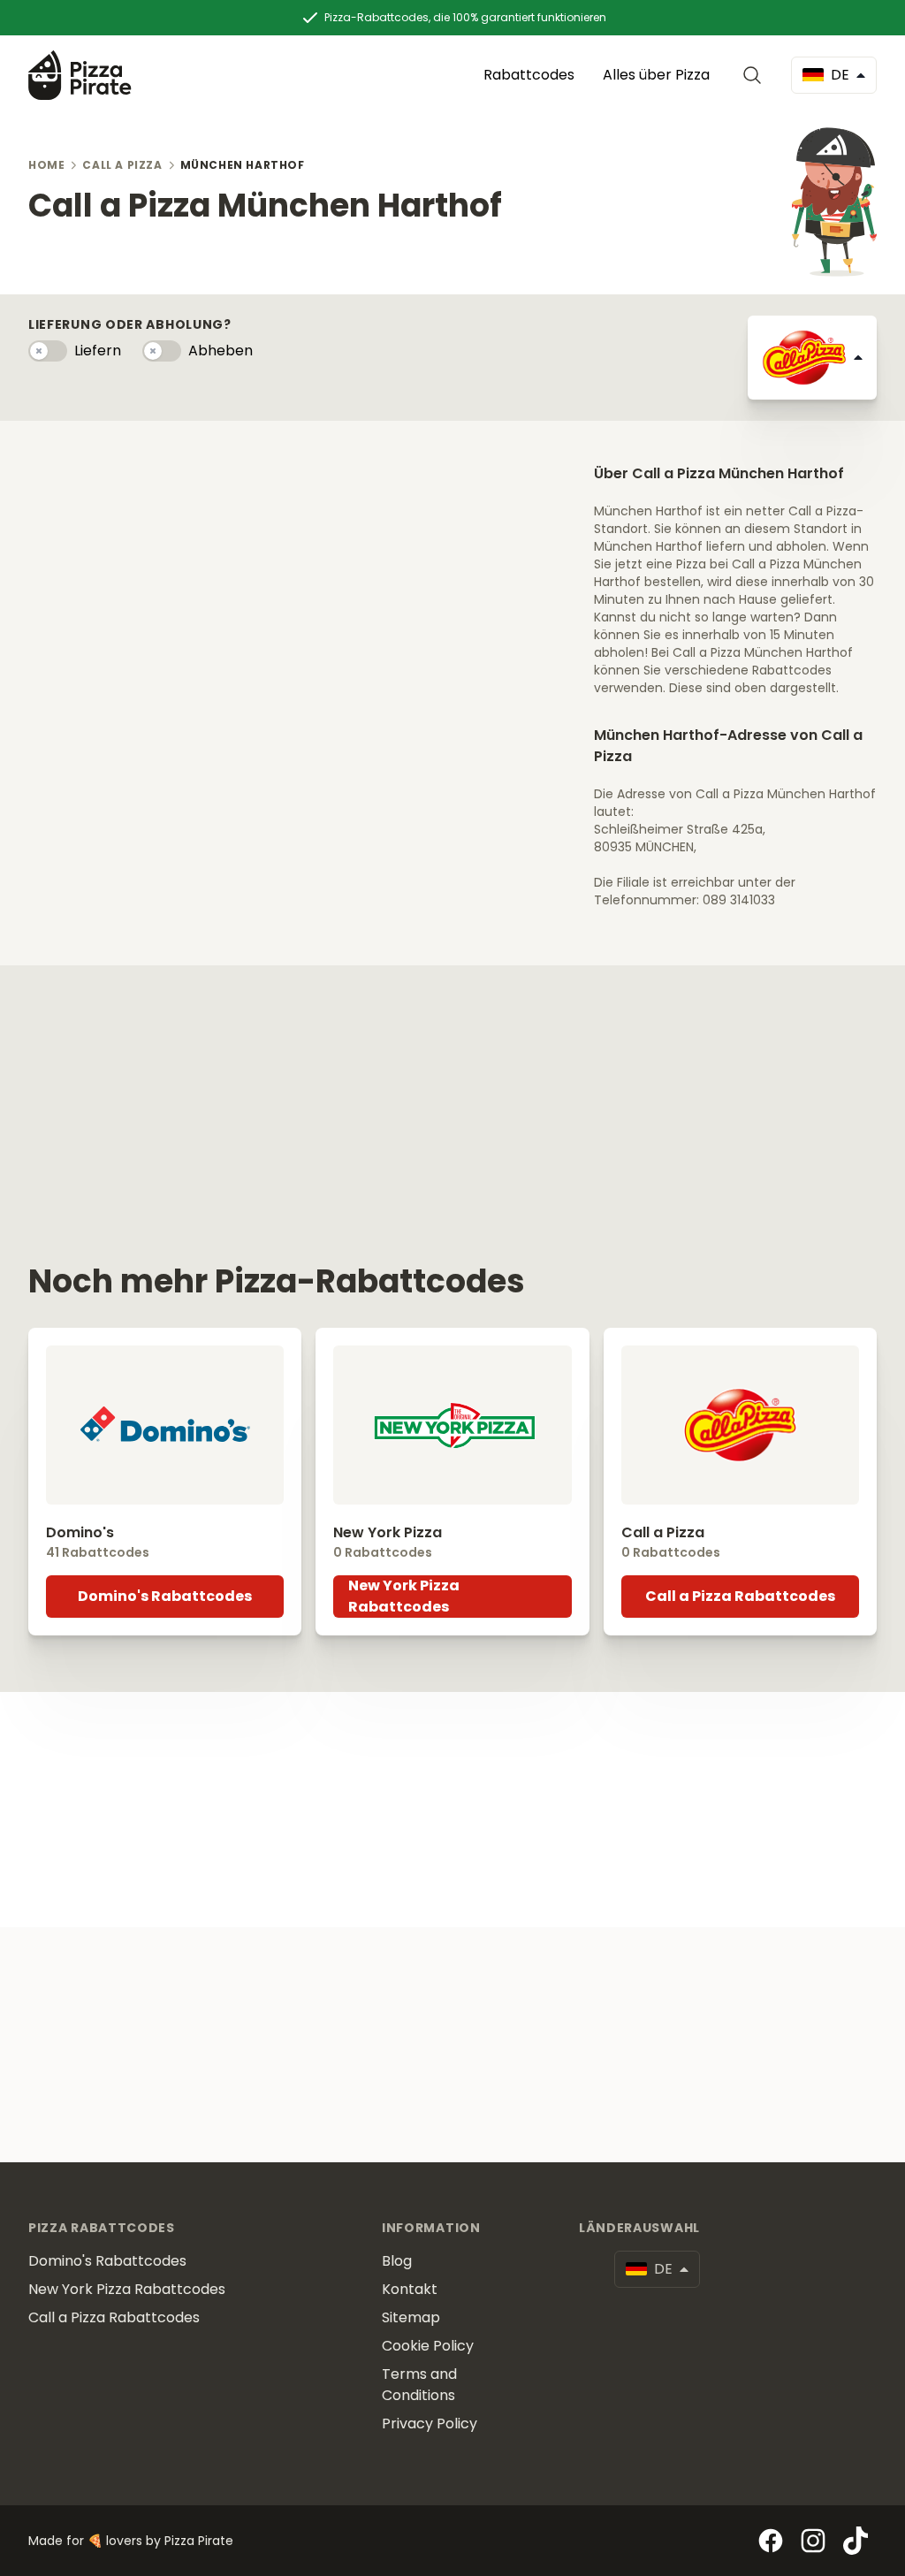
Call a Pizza (122, 165)
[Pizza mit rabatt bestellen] (80, 75)
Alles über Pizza (656, 75)
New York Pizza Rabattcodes (404, 1596)
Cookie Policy (428, 2346)
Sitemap (411, 2317)
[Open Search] (756, 75)
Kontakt (410, 2289)
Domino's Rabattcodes (165, 1596)
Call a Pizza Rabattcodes (740, 1596)
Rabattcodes (529, 75)
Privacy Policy (430, 2424)
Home (46, 165)
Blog (397, 2261)
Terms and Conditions (419, 2385)
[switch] (48, 351)
